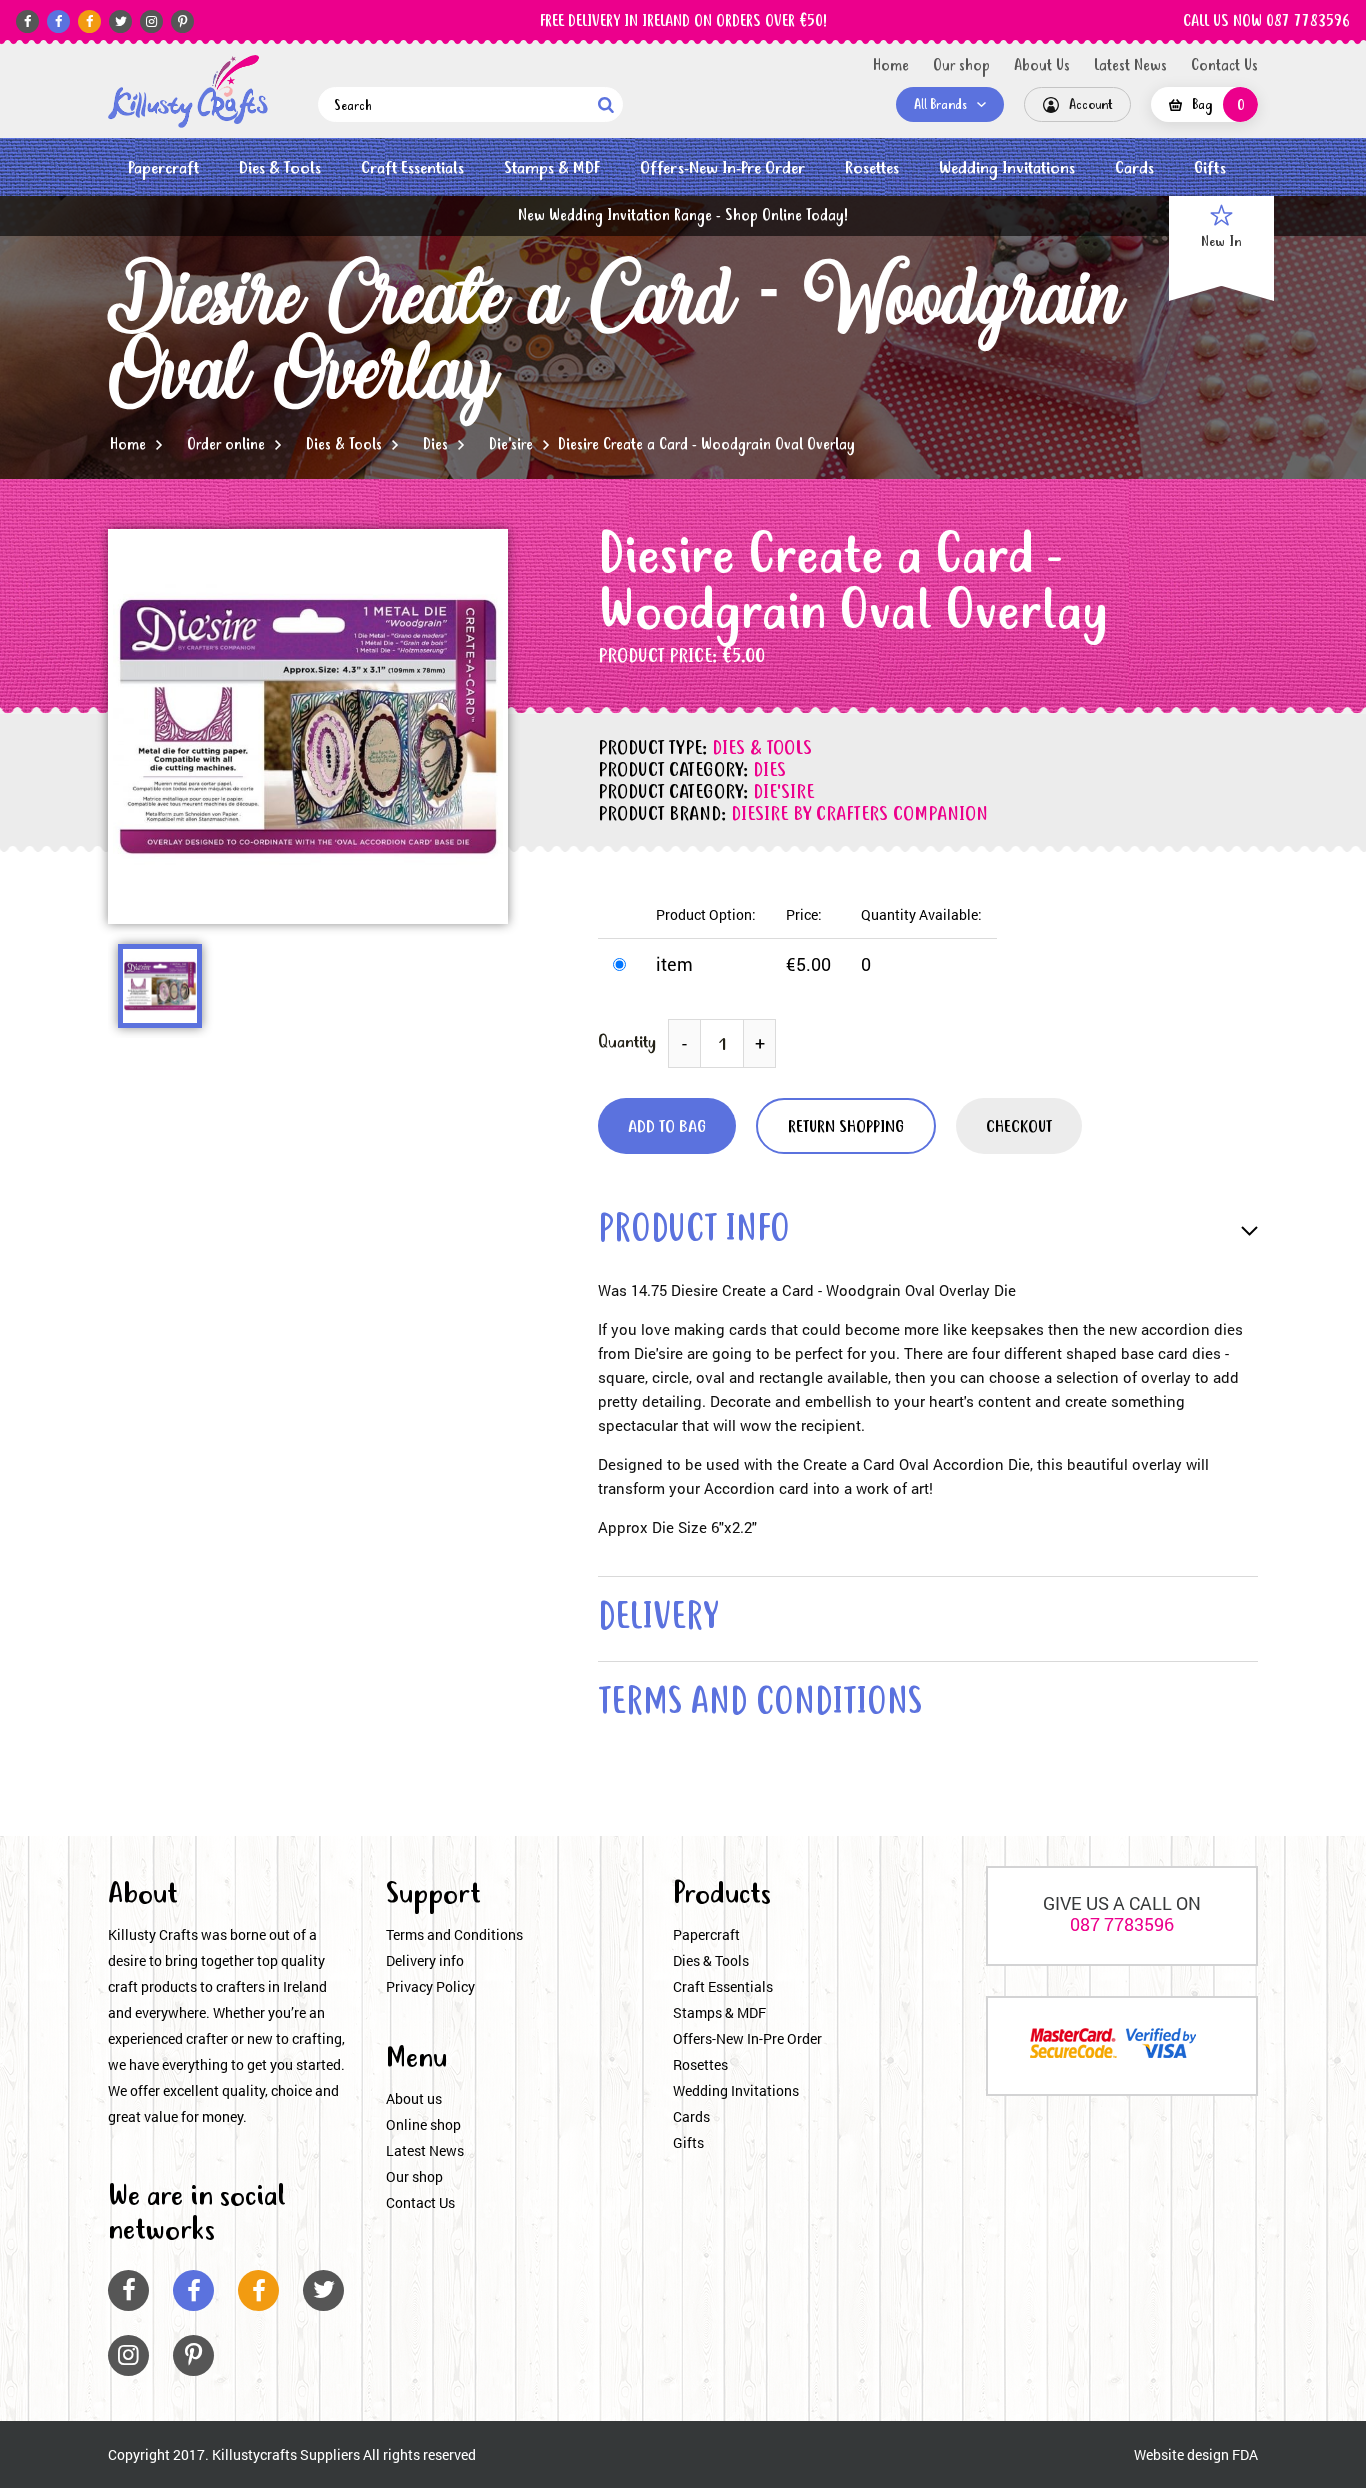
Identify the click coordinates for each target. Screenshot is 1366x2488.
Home (891, 66)
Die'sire (511, 445)
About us (414, 2098)
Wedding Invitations (1007, 168)
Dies (435, 445)
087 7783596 (1122, 1924)
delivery (658, 1619)
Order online (226, 445)
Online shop (423, 2124)
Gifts (1210, 168)
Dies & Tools (280, 168)
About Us (1042, 66)
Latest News (1130, 66)
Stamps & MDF (552, 168)
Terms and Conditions (454, 1934)
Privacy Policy (430, 1986)
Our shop (961, 66)
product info (694, 1231)
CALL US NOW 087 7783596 (1266, 22)
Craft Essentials (412, 168)
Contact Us (1224, 66)
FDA (1245, 2454)
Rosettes (872, 168)
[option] (308, 726)
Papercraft (163, 168)
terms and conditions (760, 1704)
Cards (1134, 168)
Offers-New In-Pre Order (722, 168)
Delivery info (425, 1960)
